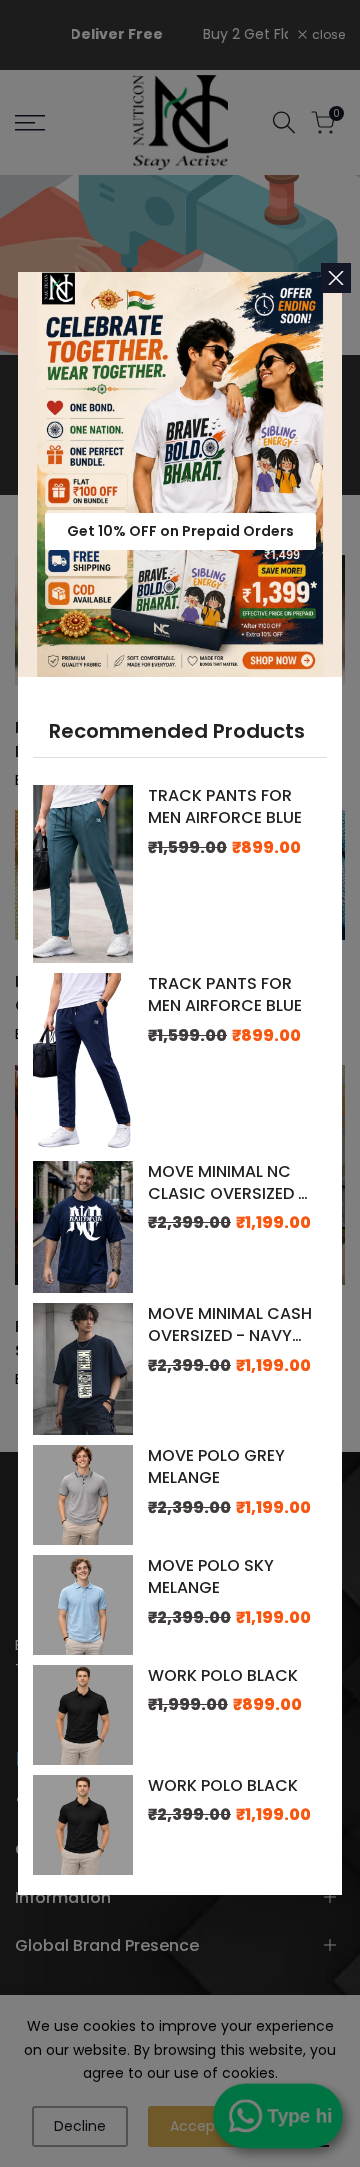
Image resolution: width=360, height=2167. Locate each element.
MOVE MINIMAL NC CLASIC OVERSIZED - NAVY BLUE (227, 1183)
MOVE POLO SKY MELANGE (211, 1577)
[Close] (336, 278)
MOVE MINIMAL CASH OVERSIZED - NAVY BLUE (230, 1325)
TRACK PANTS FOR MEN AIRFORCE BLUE (225, 807)
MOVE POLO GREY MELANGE (216, 1467)
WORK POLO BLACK (223, 1676)
